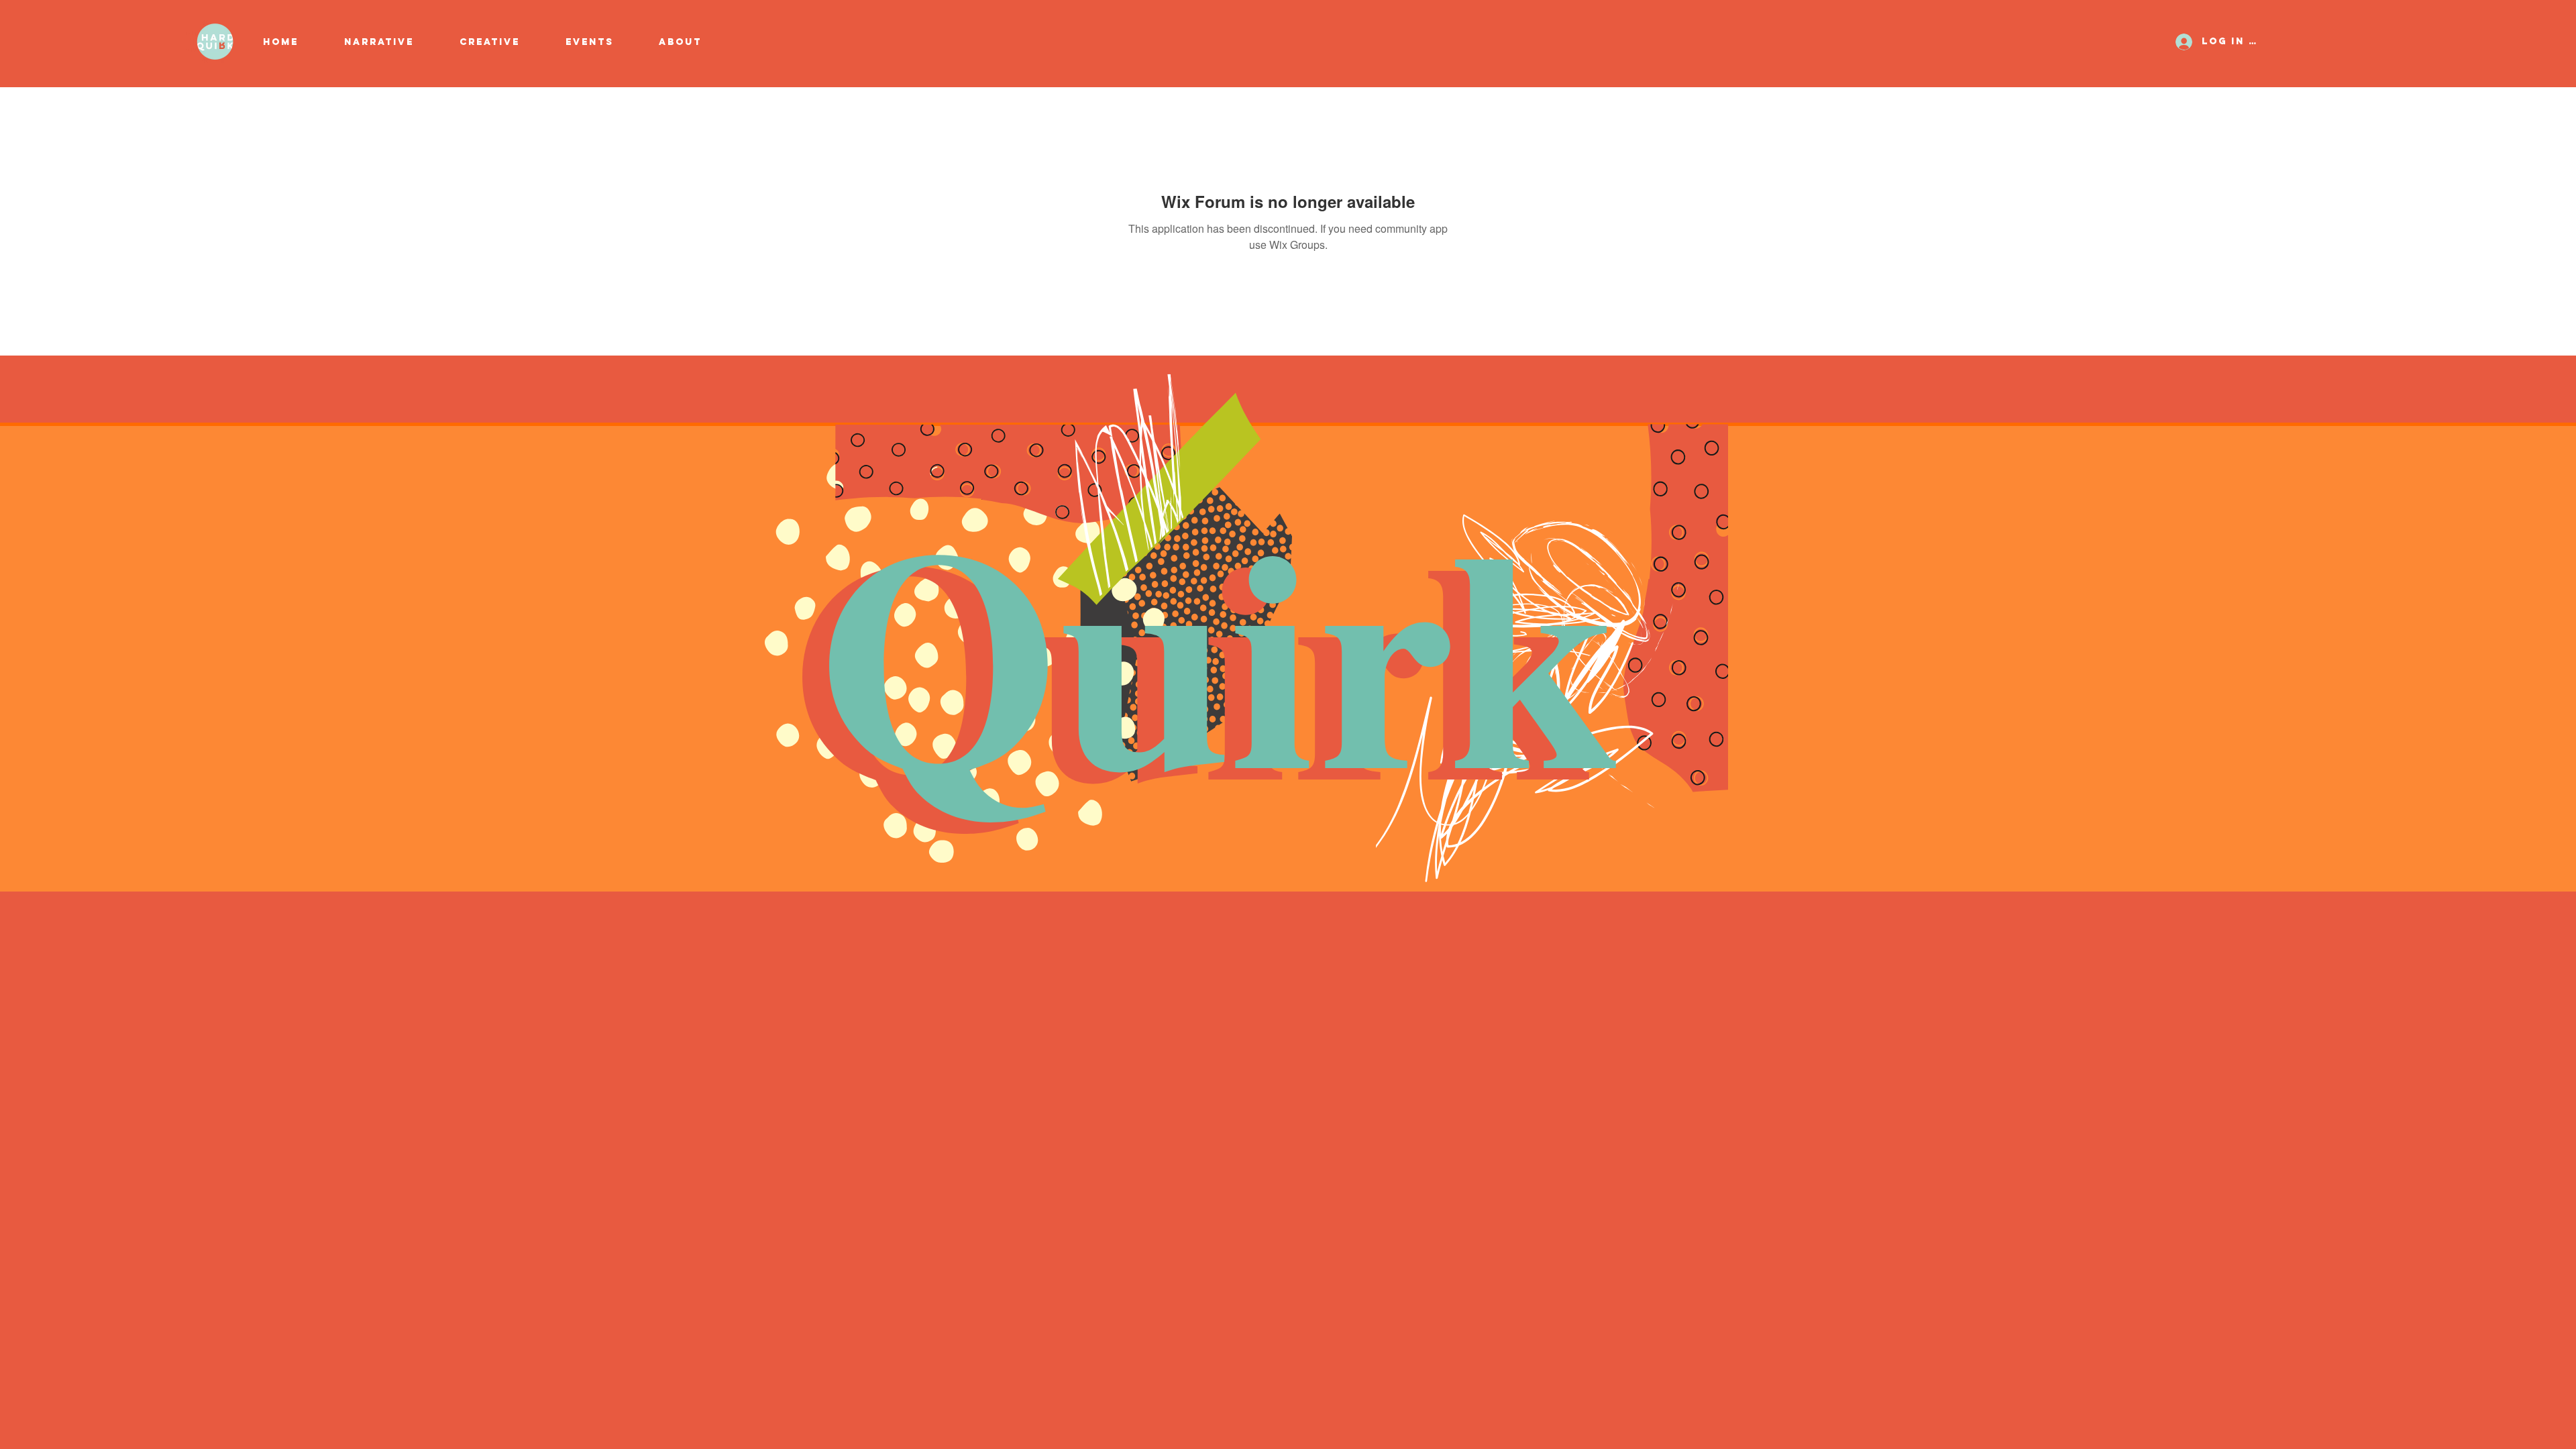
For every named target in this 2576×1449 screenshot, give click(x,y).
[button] (502, 42)
